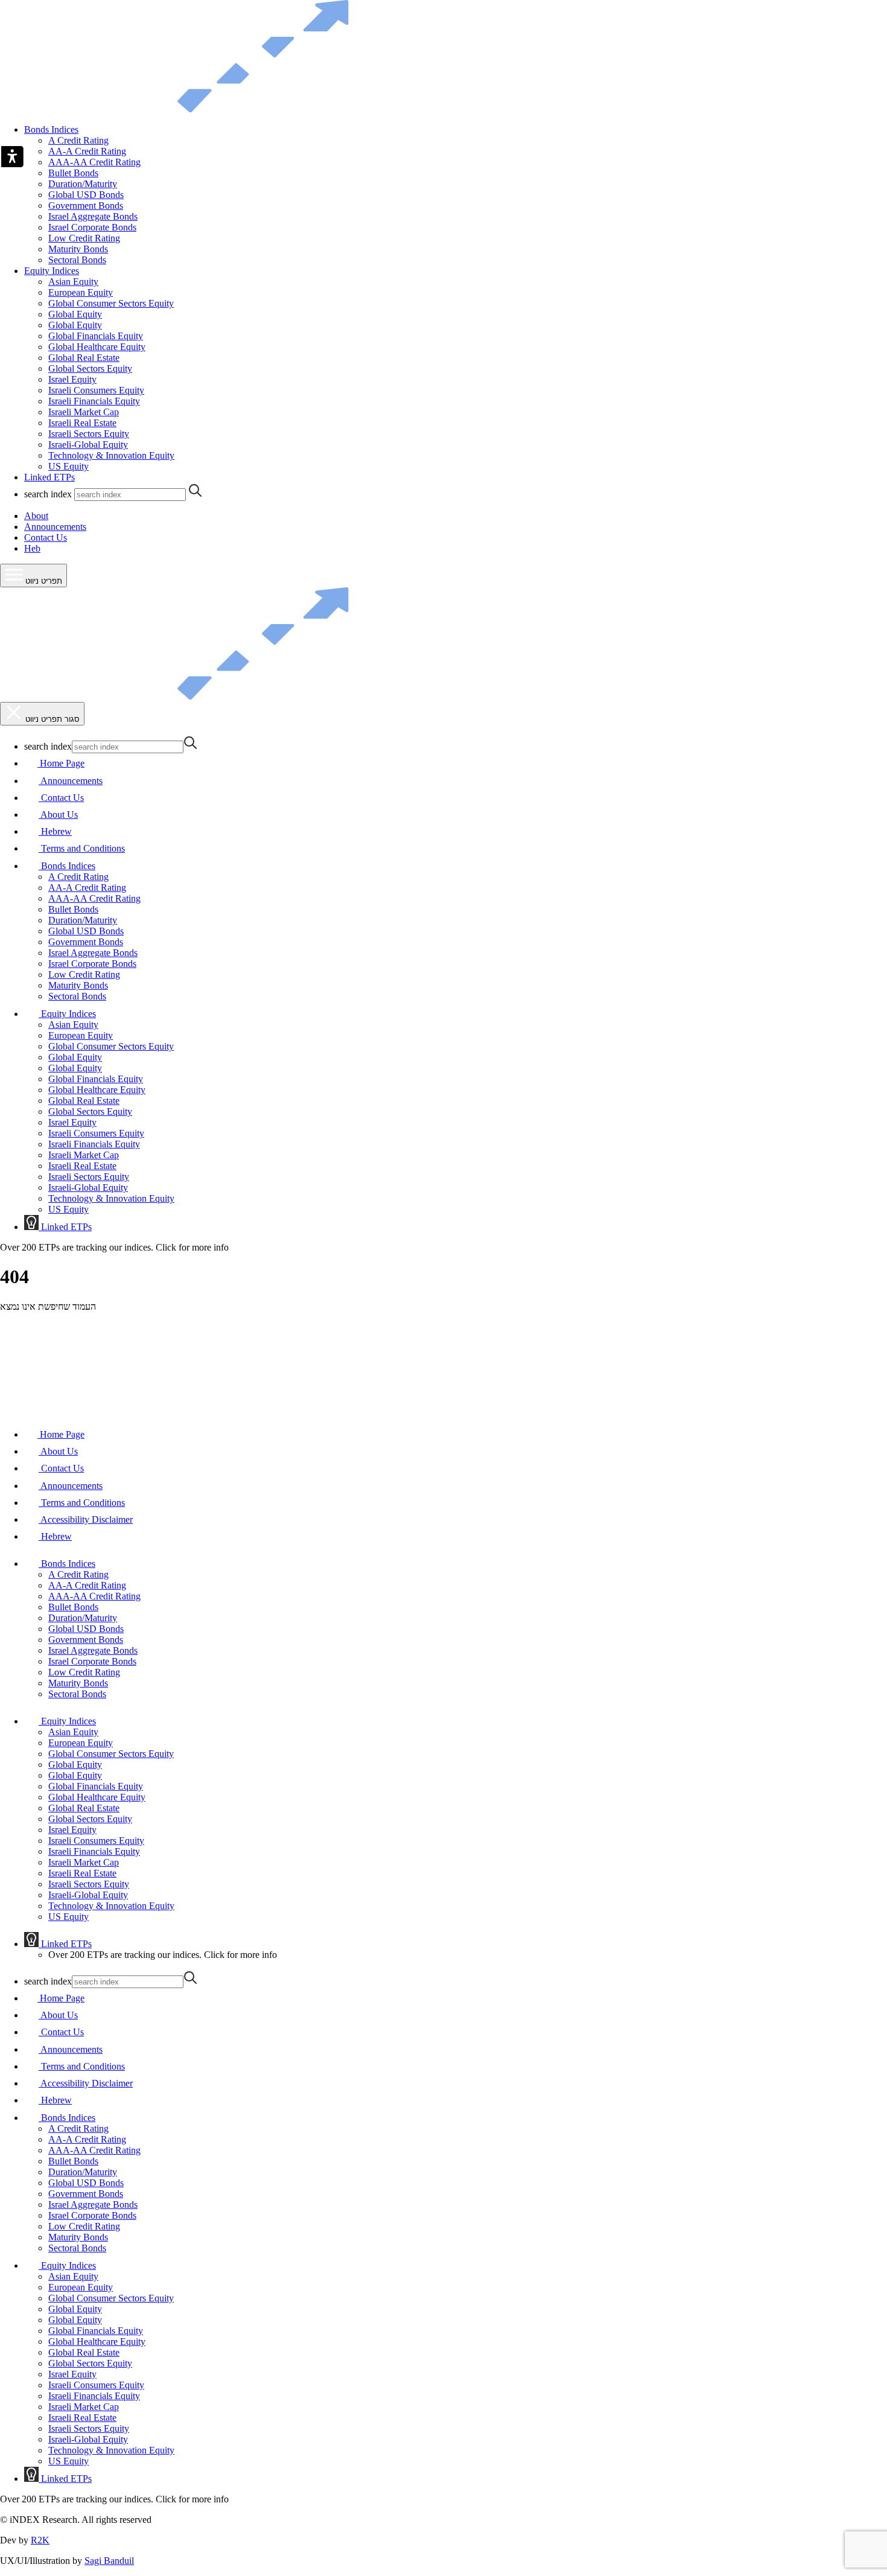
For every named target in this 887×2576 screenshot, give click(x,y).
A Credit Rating (78, 140)
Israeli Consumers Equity (96, 390)
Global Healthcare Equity (97, 347)
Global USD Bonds (86, 195)
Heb (32, 548)
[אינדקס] (226, 109)
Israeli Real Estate (82, 423)
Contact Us (46, 537)
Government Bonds (86, 206)
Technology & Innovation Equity (111, 455)
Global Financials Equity (96, 336)
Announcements (55, 527)
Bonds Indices (51, 129)
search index (48, 494)
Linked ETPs (49, 477)
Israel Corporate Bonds (92, 227)
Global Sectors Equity (90, 368)
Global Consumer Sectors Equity (111, 303)
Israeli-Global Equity (88, 445)
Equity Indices (52, 271)
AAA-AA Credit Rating (94, 162)
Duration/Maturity (83, 184)
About (36, 516)
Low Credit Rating (84, 238)
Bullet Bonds (73, 173)
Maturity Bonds (78, 249)
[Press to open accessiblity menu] (12, 158)
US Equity (68, 466)
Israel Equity (72, 379)
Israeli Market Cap (84, 412)
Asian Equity (73, 282)
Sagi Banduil (109, 2561)
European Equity (81, 292)
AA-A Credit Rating (87, 151)
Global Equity (75, 314)
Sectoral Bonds (77, 260)
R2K (40, 2540)
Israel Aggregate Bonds (93, 216)
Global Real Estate (84, 358)
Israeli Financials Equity (94, 401)
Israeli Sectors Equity (89, 434)
